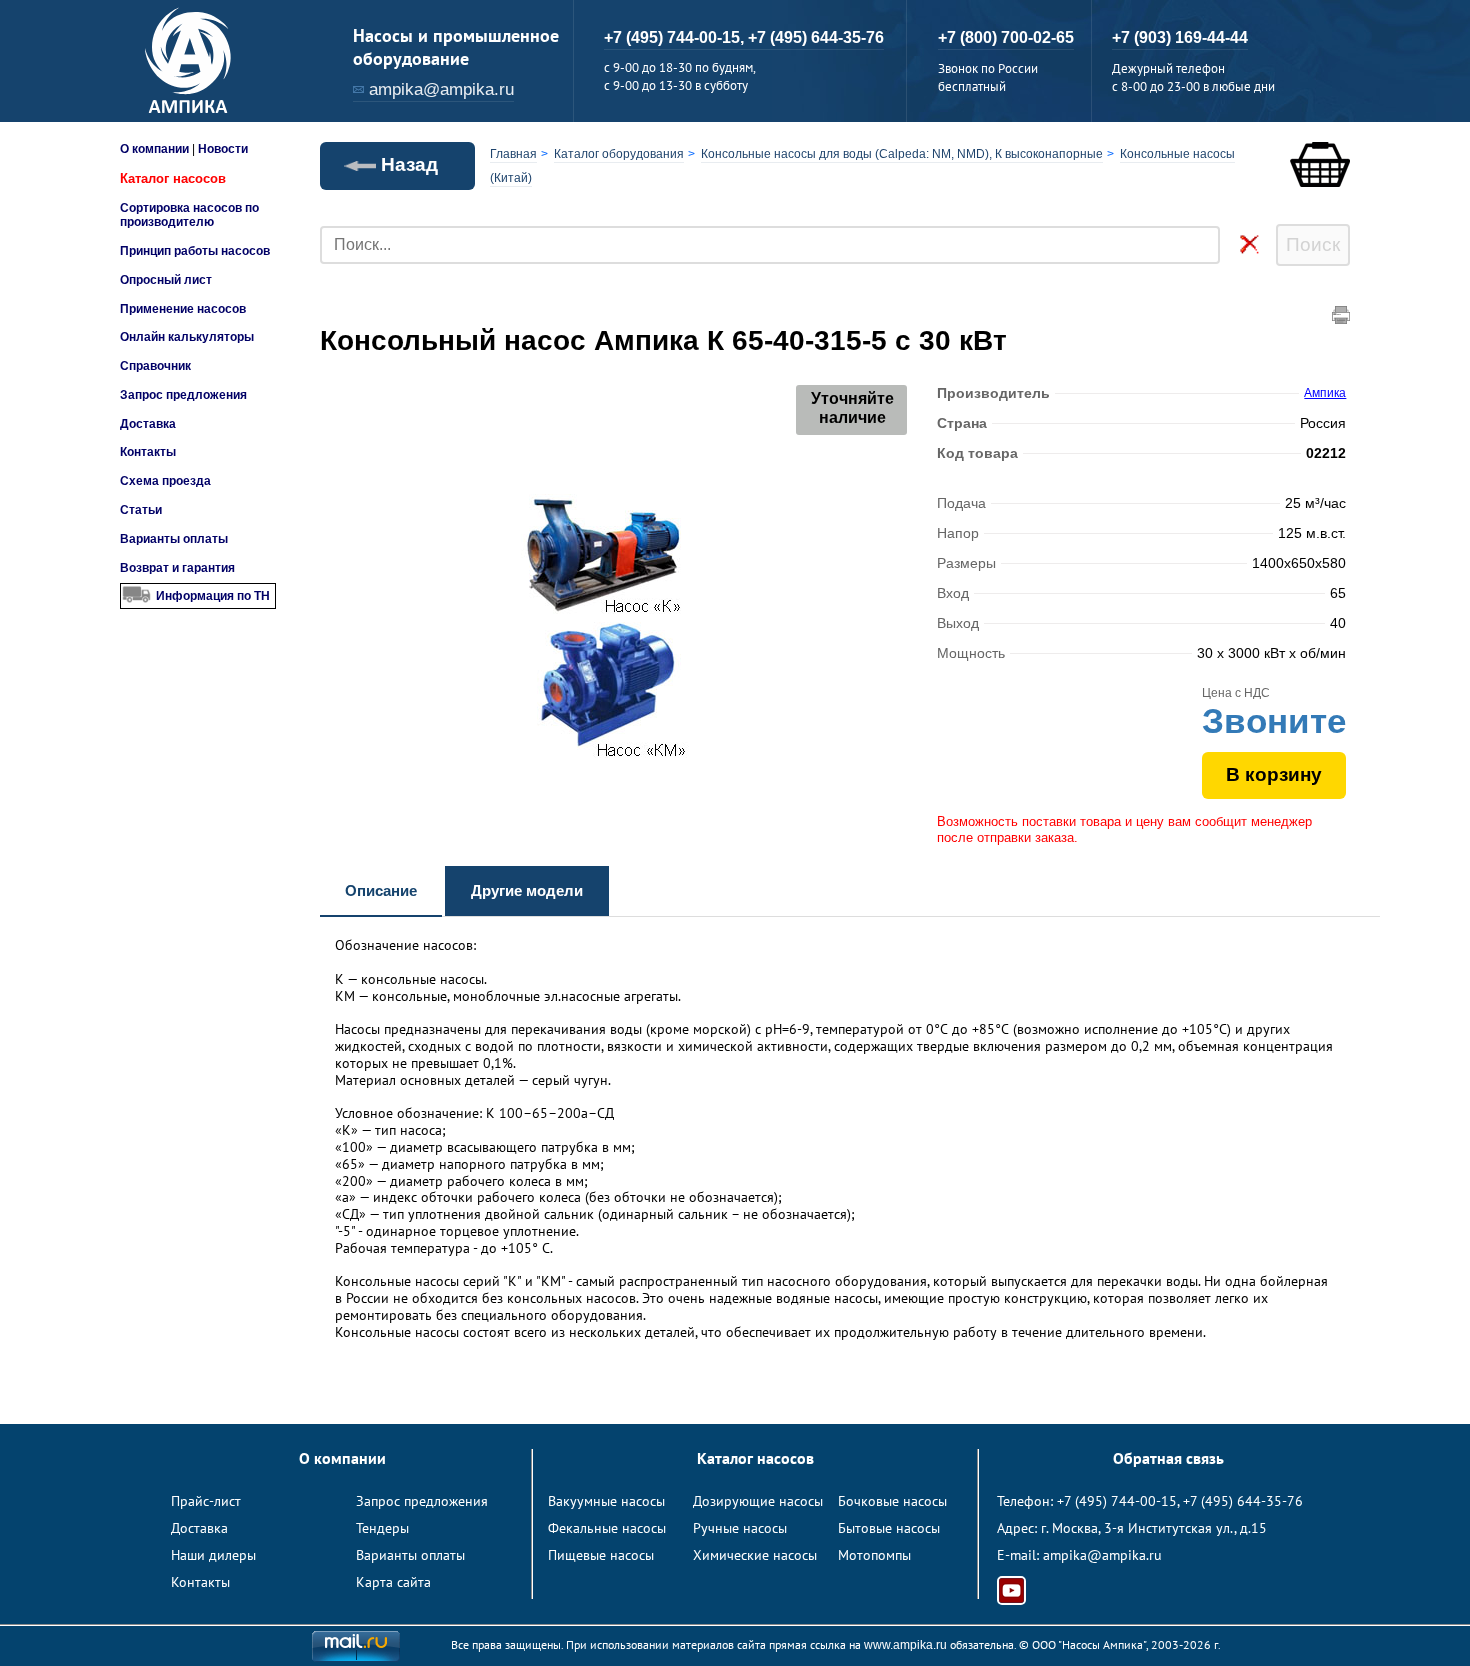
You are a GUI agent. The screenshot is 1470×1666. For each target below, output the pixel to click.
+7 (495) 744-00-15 (1117, 1501)
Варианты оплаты (174, 539)
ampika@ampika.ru (441, 89)
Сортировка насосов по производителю (189, 215)
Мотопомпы (874, 1555)
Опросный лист (166, 280)
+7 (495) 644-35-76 (816, 37)
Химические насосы (755, 1555)
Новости (223, 149)
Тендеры (382, 1528)
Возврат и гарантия (177, 568)
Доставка (148, 424)
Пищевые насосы (601, 1555)
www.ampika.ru (905, 1645)
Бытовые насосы (889, 1528)
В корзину (1274, 774)
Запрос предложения (183, 395)
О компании (154, 149)
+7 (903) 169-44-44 (1180, 37)
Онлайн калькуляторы (187, 337)
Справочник (155, 366)
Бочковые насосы (892, 1501)
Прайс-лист (206, 1501)
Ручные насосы (740, 1528)
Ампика (1325, 393)
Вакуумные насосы (606, 1501)
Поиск (1313, 244)
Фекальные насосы (607, 1528)
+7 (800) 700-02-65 (1006, 37)
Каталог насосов (173, 178)
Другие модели (527, 890)
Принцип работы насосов (195, 251)
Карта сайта (393, 1582)
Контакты (148, 452)
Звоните (1274, 720)
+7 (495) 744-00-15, (676, 37)
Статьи (141, 510)
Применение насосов (183, 309)
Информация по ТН (213, 596)
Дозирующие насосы (758, 1501)
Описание (381, 890)
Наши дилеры (213, 1555)
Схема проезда (165, 481)
